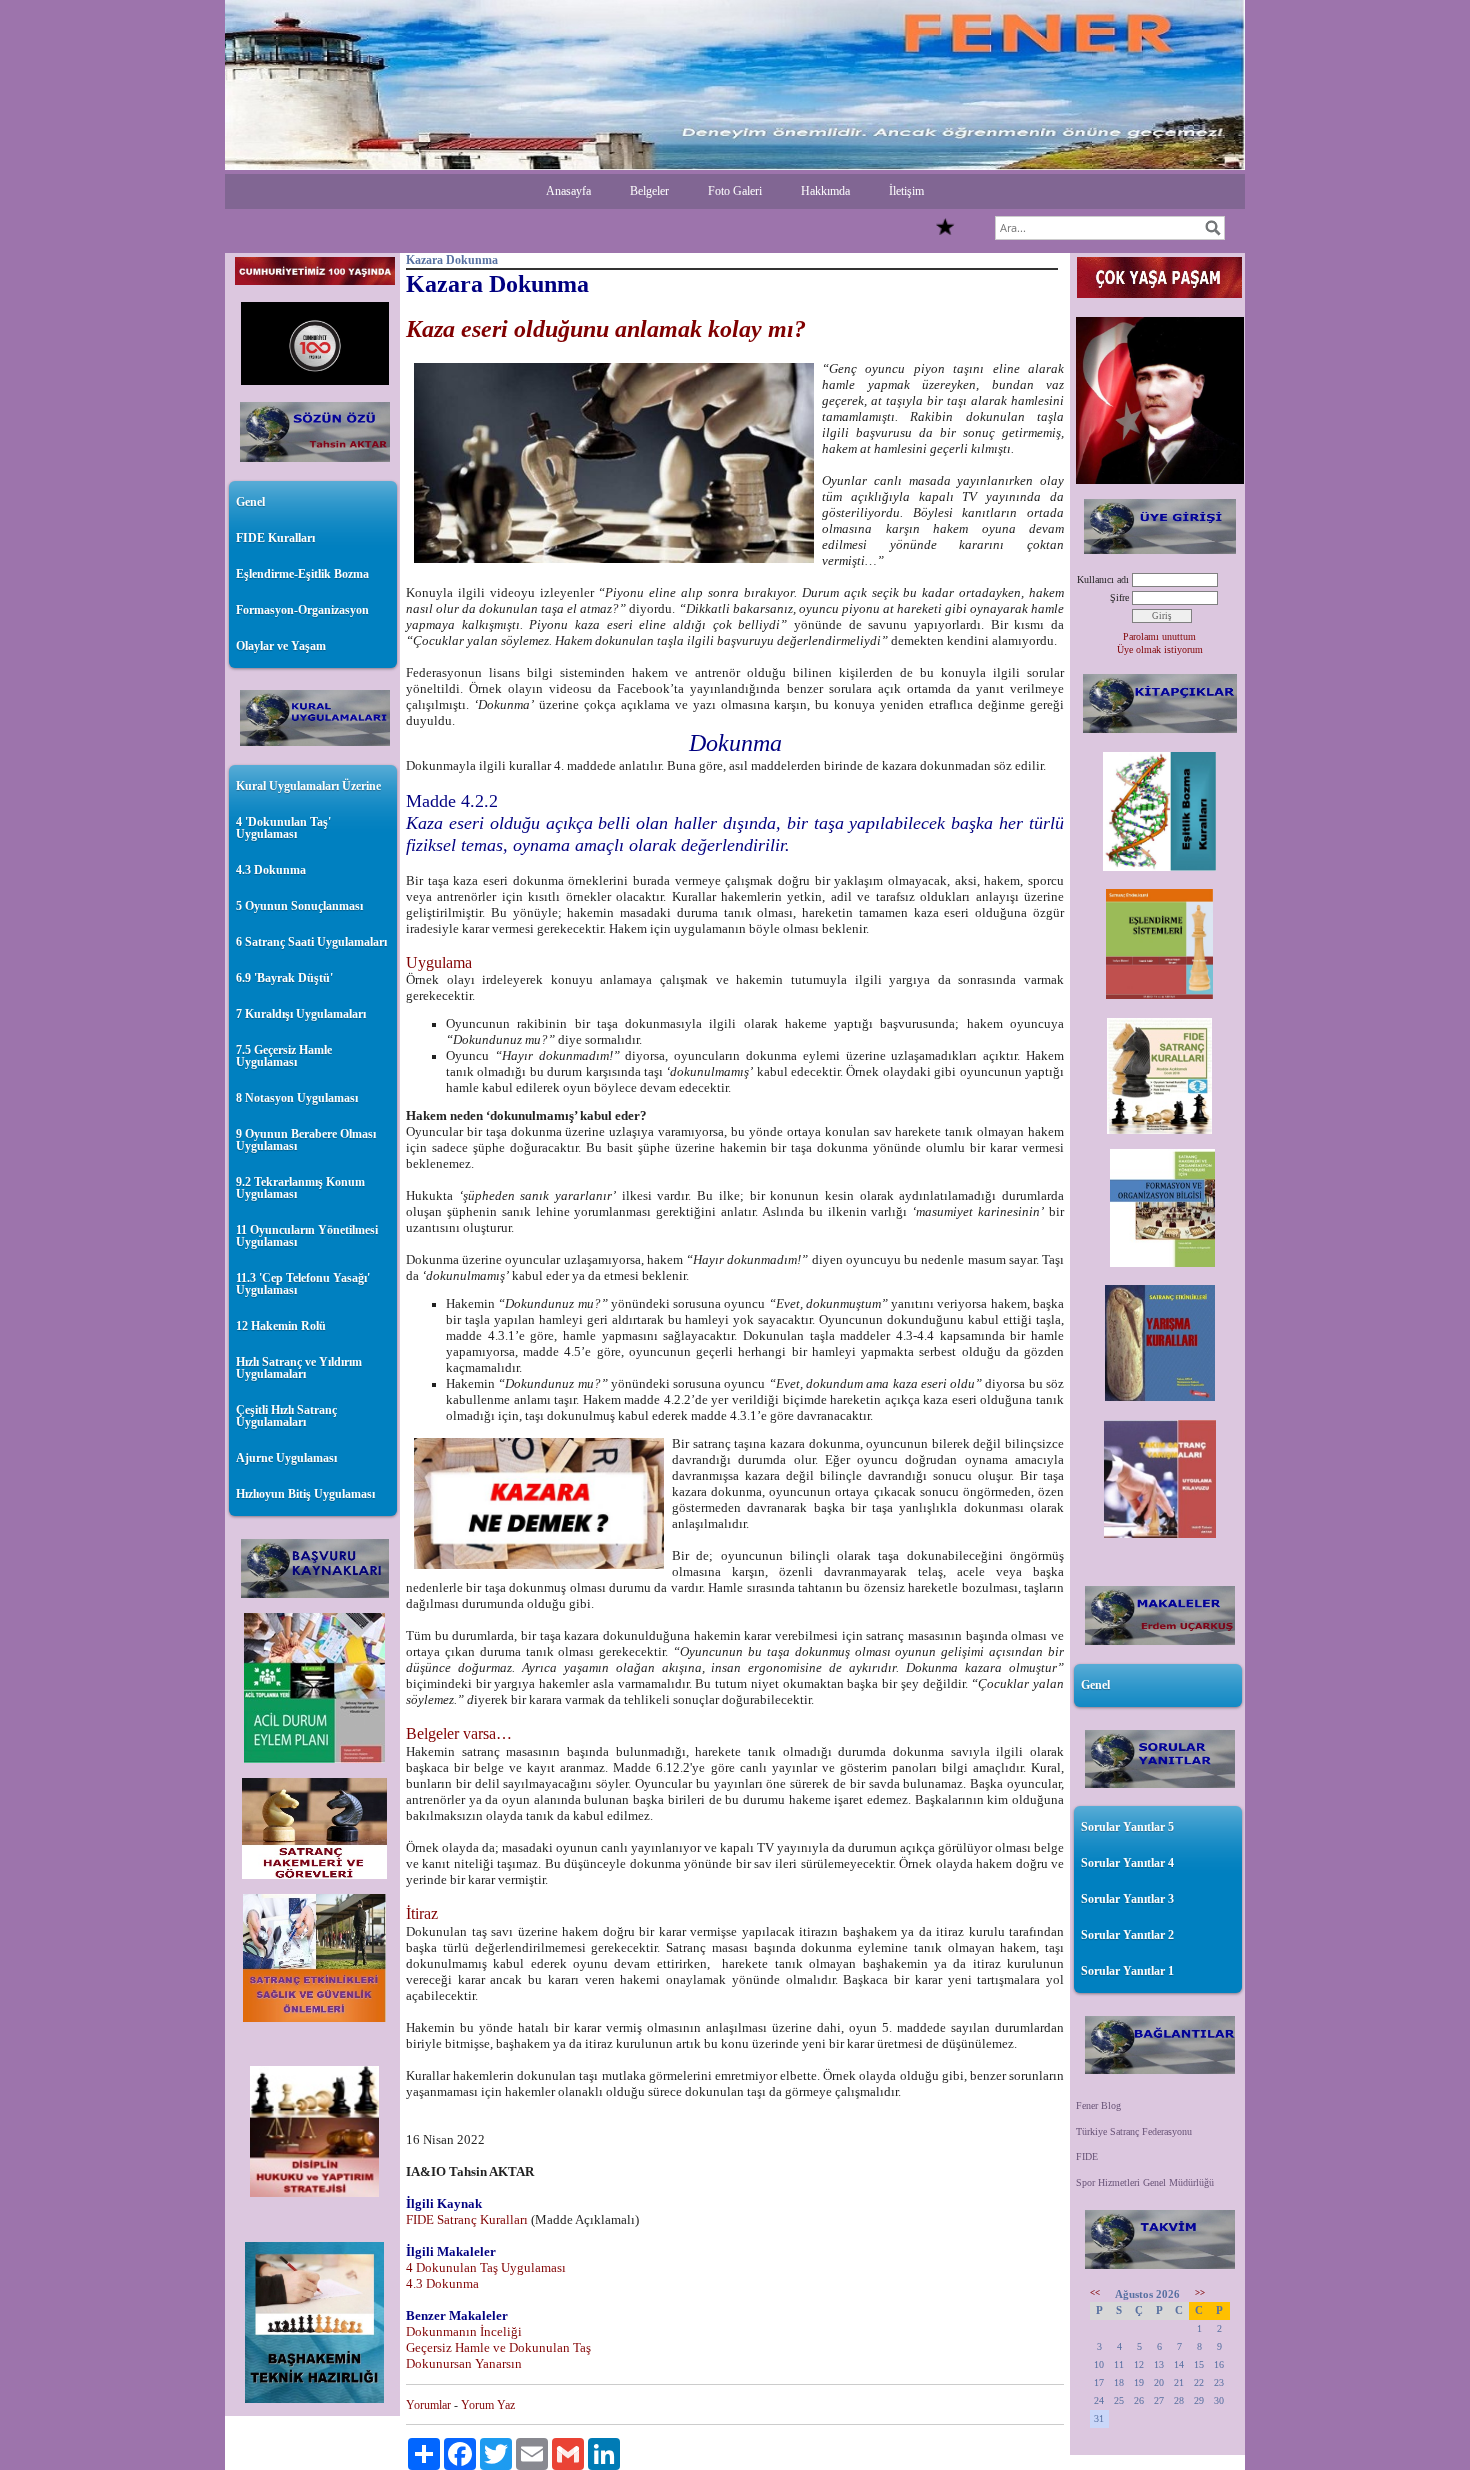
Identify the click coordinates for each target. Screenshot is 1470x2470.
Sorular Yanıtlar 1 (1127, 1971)
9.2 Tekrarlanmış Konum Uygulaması (300, 1188)
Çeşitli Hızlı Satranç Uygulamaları (286, 1416)
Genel (250, 502)
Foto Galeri (735, 191)
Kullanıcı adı (1103, 579)
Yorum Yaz (488, 2405)
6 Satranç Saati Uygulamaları (311, 942)
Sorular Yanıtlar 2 (1127, 1935)
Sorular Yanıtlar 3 (1127, 1899)
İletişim (906, 191)
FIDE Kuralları (275, 538)
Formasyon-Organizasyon (302, 610)
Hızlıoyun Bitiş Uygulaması (305, 1494)
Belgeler (649, 191)
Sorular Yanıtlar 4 (1127, 1863)
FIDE (1087, 2156)
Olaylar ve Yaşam (281, 646)
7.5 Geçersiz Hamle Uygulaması (284, 1056)
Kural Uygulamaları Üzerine (308, 786)
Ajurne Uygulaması (286, 1458)
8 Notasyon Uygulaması (297, 1098)
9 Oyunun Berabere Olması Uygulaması (306, 1140)
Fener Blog (1098, 2105)
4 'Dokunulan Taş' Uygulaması (283, 828)
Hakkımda (825, 191)
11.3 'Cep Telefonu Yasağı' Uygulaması (303, 1284)
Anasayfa (568, 191)
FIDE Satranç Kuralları (467, 2219)
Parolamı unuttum (1159, 636)
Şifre (1119, 597)
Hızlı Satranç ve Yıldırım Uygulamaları (299, 1368)
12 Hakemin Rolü (281, 1326)
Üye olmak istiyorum (1160, 649)
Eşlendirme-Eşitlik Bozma (302, 574)
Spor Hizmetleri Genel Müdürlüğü (1145, 2182)
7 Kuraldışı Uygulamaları (301, 1014)
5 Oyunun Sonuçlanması (299, 906)
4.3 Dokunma (271, 870)
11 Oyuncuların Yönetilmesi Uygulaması (307, 1236)
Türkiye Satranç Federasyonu (1134, 2131)
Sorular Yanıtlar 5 (1127, 1827)
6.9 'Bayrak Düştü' (284, 978)
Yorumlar (428, 2405)
